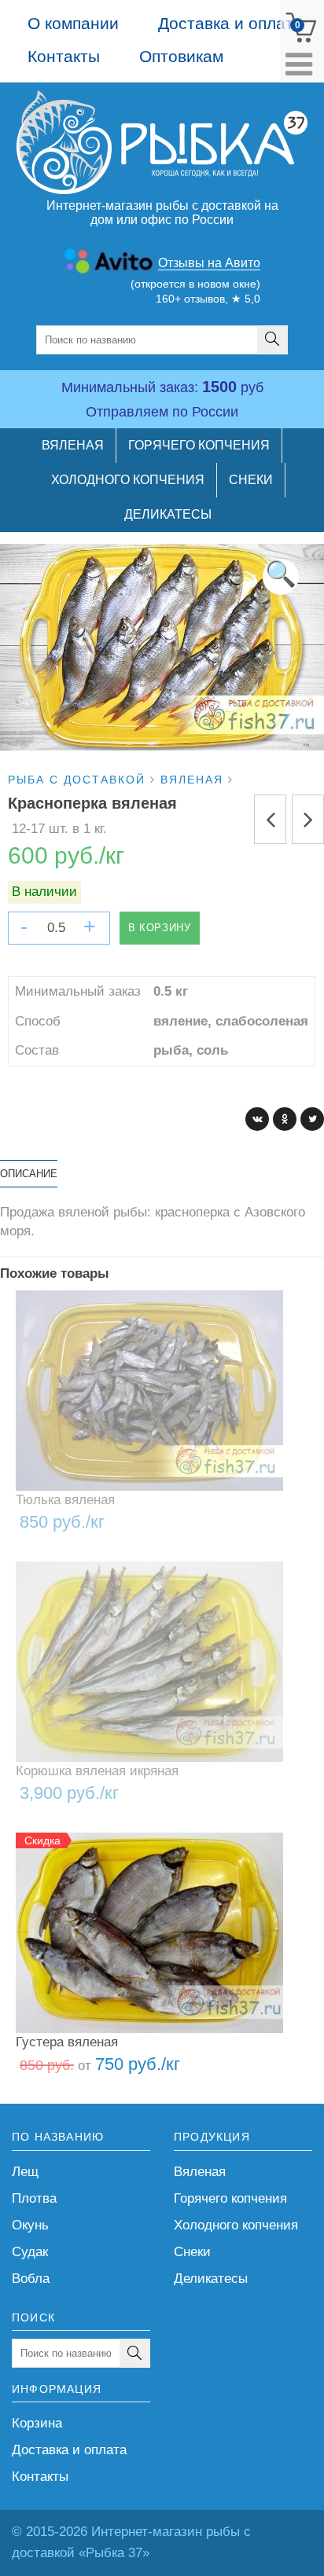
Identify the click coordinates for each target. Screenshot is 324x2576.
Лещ (25, 2172)
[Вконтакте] (257, 1119)
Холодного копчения (236, 2225)
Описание (29, 1174)
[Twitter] (312, 1119)
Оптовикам (181, 56)
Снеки (192, 2252)
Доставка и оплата (230, 23)
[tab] (29, 1174)
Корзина (37, 2423)
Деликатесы (211, 2279)
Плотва (34, 2198)
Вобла (31, 2279)
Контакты (64, 56)
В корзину (160, 928)
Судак (30, 2252)
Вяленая (200, 2172)
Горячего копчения (230, 2198)
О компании (73, 23)
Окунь (30, 2225)
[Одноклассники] (285, 1119)
